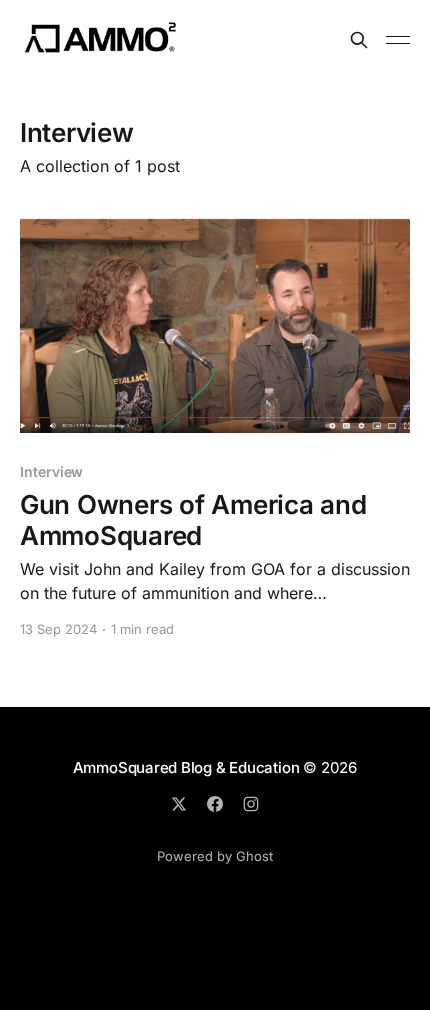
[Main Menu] (398, 40)
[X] (179, 804)
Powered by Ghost (215, 856)
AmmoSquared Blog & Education (186, 767)
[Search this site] (359, 40)
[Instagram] (251, 804)
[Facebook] (215, 804)
